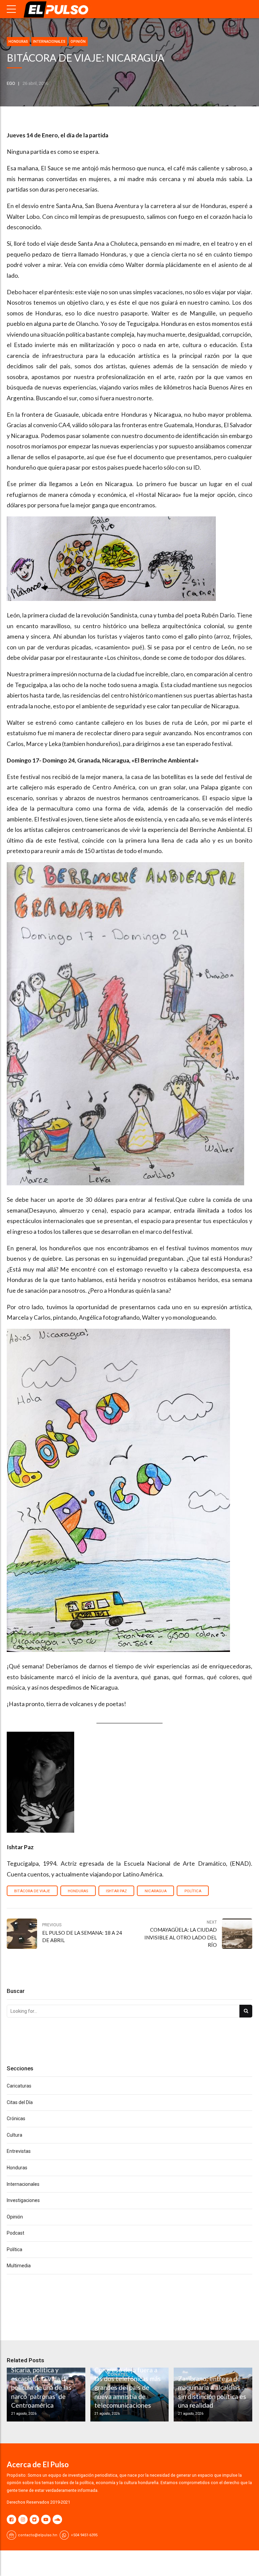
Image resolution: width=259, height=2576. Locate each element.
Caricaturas (19, 2086)
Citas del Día (20, 2102)
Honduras (18, 42)
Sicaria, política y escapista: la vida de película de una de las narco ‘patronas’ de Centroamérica (41, 2388)
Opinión (78, 42)
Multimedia (19, 2266)
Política (193, 1891)
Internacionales (49, 42)
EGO (11, 83)
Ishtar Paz (116, 1891)
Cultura (15, 2135)
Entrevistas (19, 2151)
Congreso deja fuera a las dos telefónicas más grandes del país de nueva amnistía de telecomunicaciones (128, 2388)
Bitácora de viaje (32, 1891)
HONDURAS (78, 1891)
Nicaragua (156, 1891)
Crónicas (16, 2119)
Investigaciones (23, 2200)
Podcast (16, 2233)
